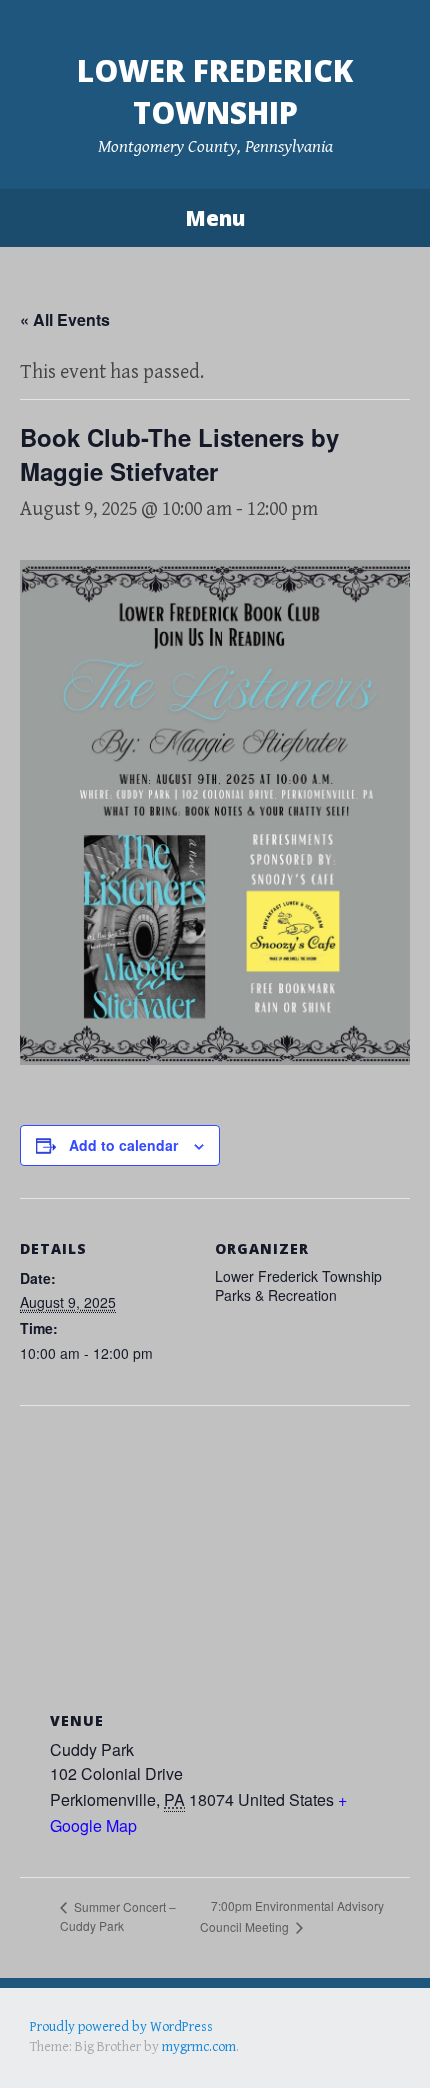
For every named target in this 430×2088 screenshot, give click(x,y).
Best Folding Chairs (351, 2046)
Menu (215, 218)
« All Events (65, 319)
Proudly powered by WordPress (121, 2027)
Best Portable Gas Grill (96, 2046)
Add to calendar (123, 1145)
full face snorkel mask (229, 2046)
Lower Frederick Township (215, 91)
